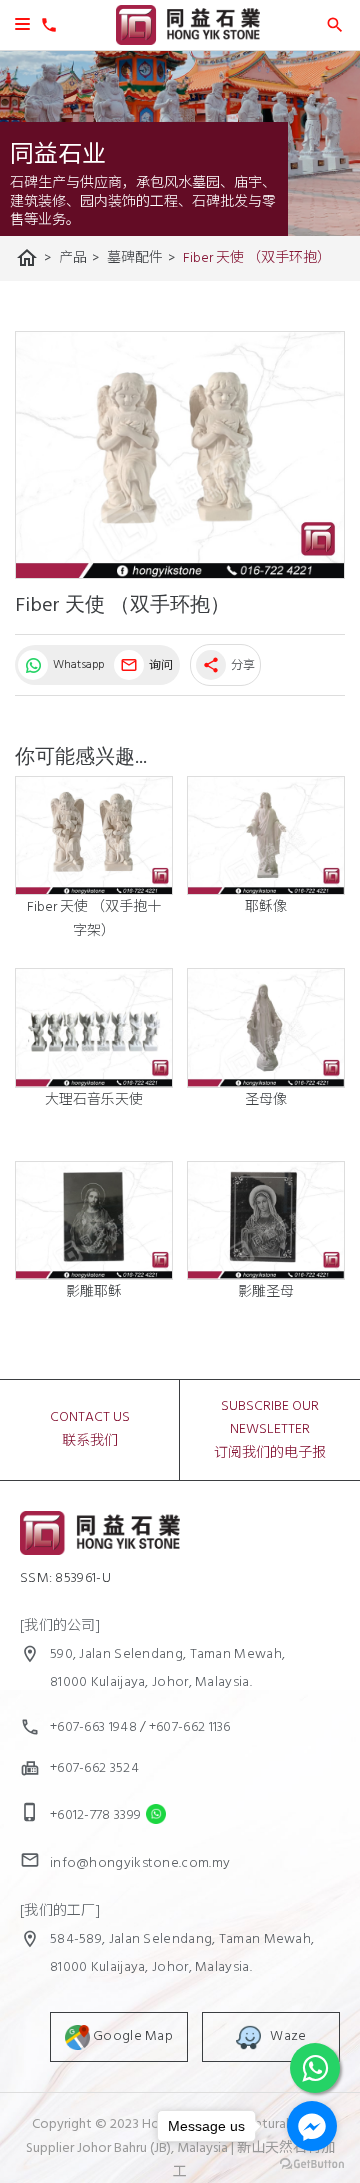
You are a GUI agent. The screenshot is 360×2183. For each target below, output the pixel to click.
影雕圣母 (266, 1292)
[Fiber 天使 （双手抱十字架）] (94, 835)
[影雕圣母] (266, 1220)
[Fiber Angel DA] (180, 455)
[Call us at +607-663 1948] (46, 30)
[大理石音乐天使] (94, 1027)
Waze (284, 2036)
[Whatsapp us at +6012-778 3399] (151, 1815)
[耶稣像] (266, 835)
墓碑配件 (141, 258)
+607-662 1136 (190, 1727)
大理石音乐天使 (94, 1100)
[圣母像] (266, 1027)
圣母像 (266, 1100)
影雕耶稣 (94, 1292)
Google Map (131, 2036)
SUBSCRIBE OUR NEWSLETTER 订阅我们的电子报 (270, 1430)
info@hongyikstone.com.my (140, 1863)
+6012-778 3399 (95, 1815)
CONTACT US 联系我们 (90, 1429)
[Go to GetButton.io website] (312, 2163)
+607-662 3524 (94, 1768)
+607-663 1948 (93, 1727)
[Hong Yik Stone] (188, 41)
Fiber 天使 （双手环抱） (257, 258)
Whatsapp (77, 665)
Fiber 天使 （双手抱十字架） (94, 919)
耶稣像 (266, 907)
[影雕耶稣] (94, 1220)
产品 (79, 258)
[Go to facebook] (312, 2126)
